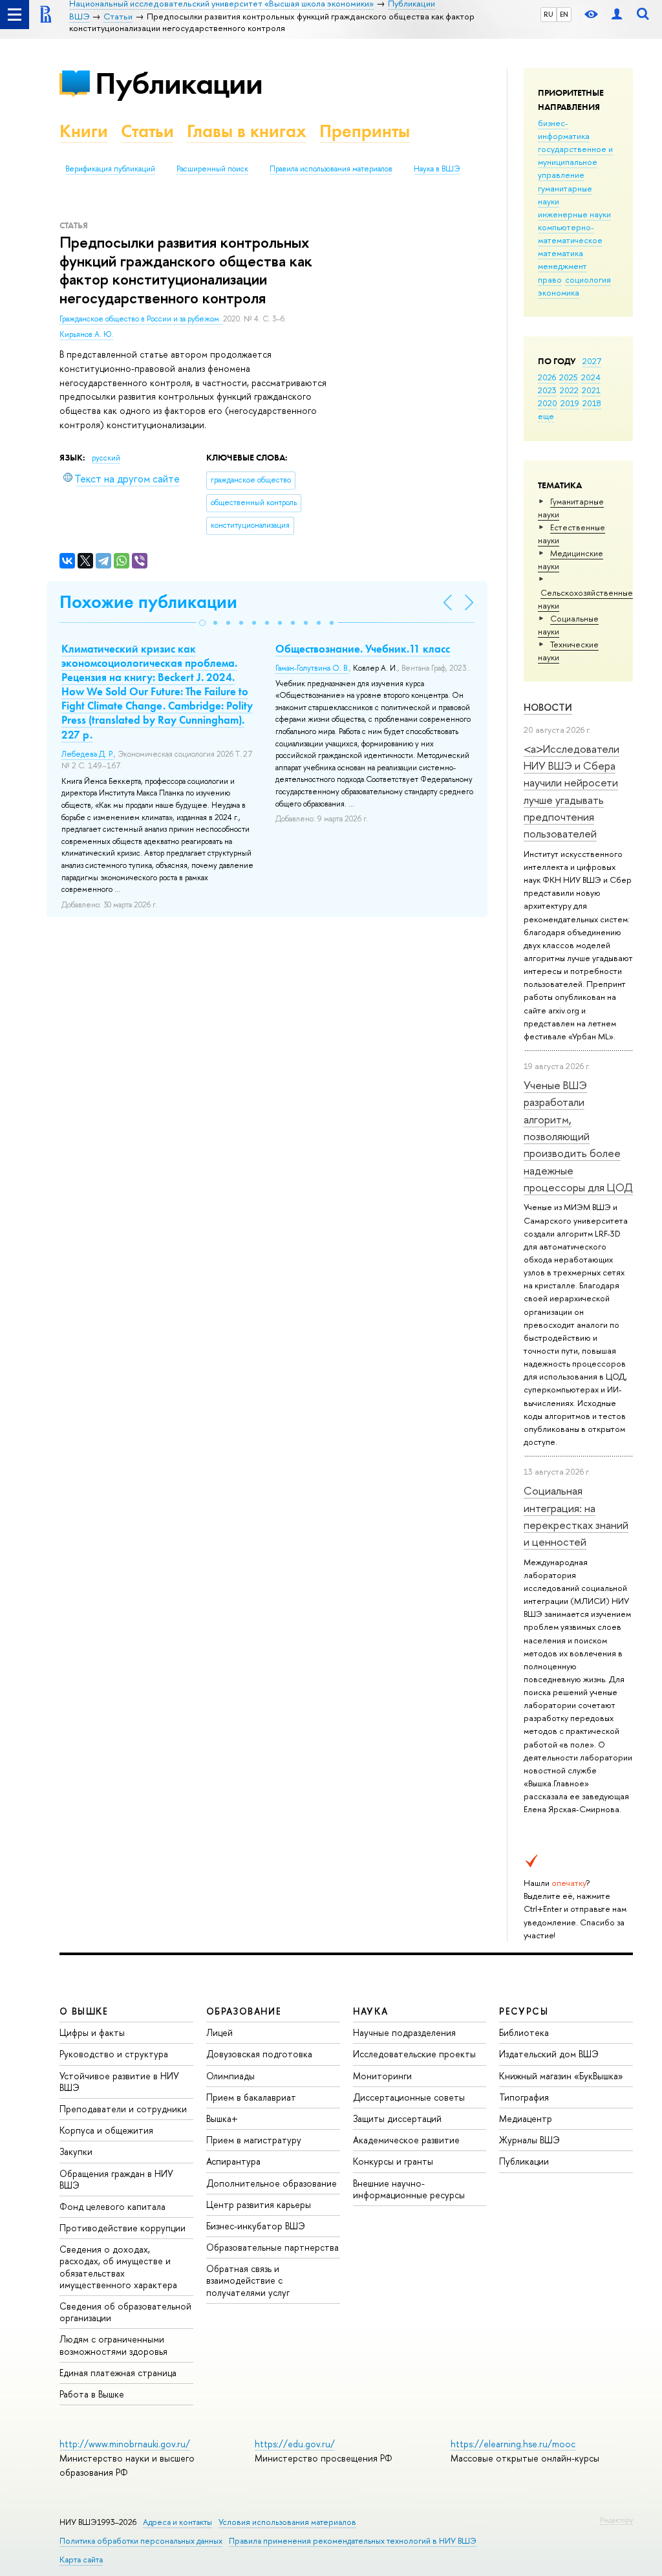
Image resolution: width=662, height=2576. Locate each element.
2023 (547, 390)
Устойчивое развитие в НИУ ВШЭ (119, 2082)
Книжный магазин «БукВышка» (561, 2076)
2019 (570, 403)
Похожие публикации (148, 602)
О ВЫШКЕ (84, 2011)
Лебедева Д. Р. (88, 754)
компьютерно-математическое (570, 233)
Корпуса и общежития (106, 2130)
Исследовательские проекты (414, 2054)
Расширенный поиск (212, 169)
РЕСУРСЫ (524, 2011)
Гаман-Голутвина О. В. (312, 668)
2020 (548, 403)
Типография (524, 2097)
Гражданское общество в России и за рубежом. (141, 319)
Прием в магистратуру (254, 2140)
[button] (202, 623)
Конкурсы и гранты (393, 2161)
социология (588, 279)
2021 (591, 390)
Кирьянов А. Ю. (87, 334)
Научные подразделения (404, 2032)
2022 (569, 390)
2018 (592, 403)
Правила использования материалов (331, 169)
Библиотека (524, 2032)
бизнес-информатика (564, 129)
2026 (547, 377)
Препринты (365, 131)
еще (546, 416)
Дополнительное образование (272, 2183)
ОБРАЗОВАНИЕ (244, 2011)
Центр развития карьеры (259, 2204)
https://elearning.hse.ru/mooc (513, 2444)
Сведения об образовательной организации (125, 2312)
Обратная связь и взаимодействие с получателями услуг (248, 2280)
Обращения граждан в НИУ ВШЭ (116, 2179)
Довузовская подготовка (259, 2054)
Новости (548, 707)
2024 (591, 377)
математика (561, 253)
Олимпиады (230, 2076)
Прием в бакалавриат (251, 2097)
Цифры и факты (92, 2032)
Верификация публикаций (110, 169)
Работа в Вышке (92, 2394)
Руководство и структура (114, 2054)
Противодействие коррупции (123, 2228)
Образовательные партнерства (272, 2247)
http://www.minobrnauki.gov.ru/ (125, 2444)
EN (564, 14)
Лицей (219, 2032)
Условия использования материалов (287, 2522)
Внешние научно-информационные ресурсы (409, 2189)
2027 (592, 361)
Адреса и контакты (177, 2522)
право (550, 279)
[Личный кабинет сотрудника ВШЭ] (617, 15)
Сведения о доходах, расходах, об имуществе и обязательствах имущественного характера (118, 2267)
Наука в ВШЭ (437, 169)
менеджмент (562, 266)
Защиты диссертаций (397, 2118)
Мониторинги (382, 2076)
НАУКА (371, 2011)
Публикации (179, 83)
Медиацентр (526, 2118)
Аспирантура (233, 2161)
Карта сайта (81, 2560)
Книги (84, 131)
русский (106, 458)
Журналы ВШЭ (529, 2140)
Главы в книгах (247, 131)
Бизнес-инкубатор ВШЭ (256, 2226)
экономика (559, 292)
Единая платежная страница (118, 2373)
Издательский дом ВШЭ (549, 2054)
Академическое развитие (406, 2140)
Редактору (616, 2520)
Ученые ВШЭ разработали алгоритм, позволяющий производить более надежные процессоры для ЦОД (578, 1136)
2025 (569, 377)
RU (549, 14)
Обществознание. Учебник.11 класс (363, 649)
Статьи (147, 131)
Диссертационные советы (409, 2097)
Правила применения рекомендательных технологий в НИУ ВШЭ (353, 2541)
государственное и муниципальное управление (575, 162)
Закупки (76, 2151)
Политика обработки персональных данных (141, 2541)
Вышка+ (222, 2118)
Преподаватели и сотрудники (123, 2109)
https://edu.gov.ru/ (295, 2444)
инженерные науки (574, 214)
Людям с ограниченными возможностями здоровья (113, 2345)
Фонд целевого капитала (112, 2206)
